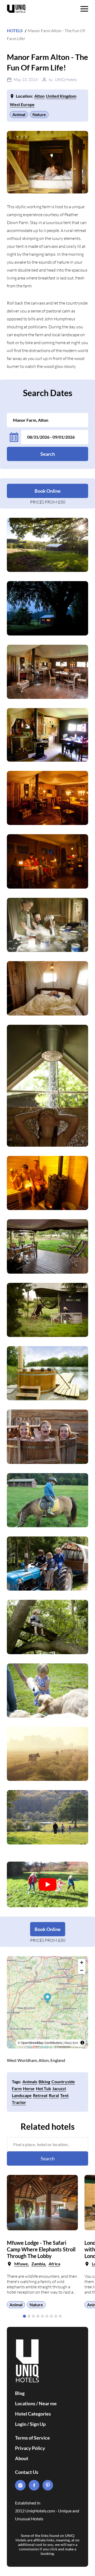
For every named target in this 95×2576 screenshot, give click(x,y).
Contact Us (27, 2472)
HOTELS (15, 30)
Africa (54, 2264)
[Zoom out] (82, 1970)
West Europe (22, 104)
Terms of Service (32, 2438)
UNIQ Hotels (66, 80)
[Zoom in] (82, 1963)
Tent (64, 2095)
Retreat (40, 2095)
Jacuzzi (59, 2088)
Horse (29, 2088)
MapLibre (71, 2043)
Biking (44, 2082)
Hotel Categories (33, 2414)
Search (48, 454)
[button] (24, 2316)
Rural (54, 2095)
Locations (25, 2403)
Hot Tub (43, 2088)
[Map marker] (48, 1998)
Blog (20, 2393)
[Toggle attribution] (82, 2043)
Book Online (48, 491)
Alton (39, 96)
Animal (19, 114)
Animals (30, 2082)
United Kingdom (61, 96)
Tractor (19, 2102)
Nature (39, 114)
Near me (48, 2403)
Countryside (63, 2082)
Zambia (38, 2264)
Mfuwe (21, 2264)
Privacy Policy (30, 2448)
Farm (17, 2088)
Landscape (22, 2095)
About (22, 2458)
